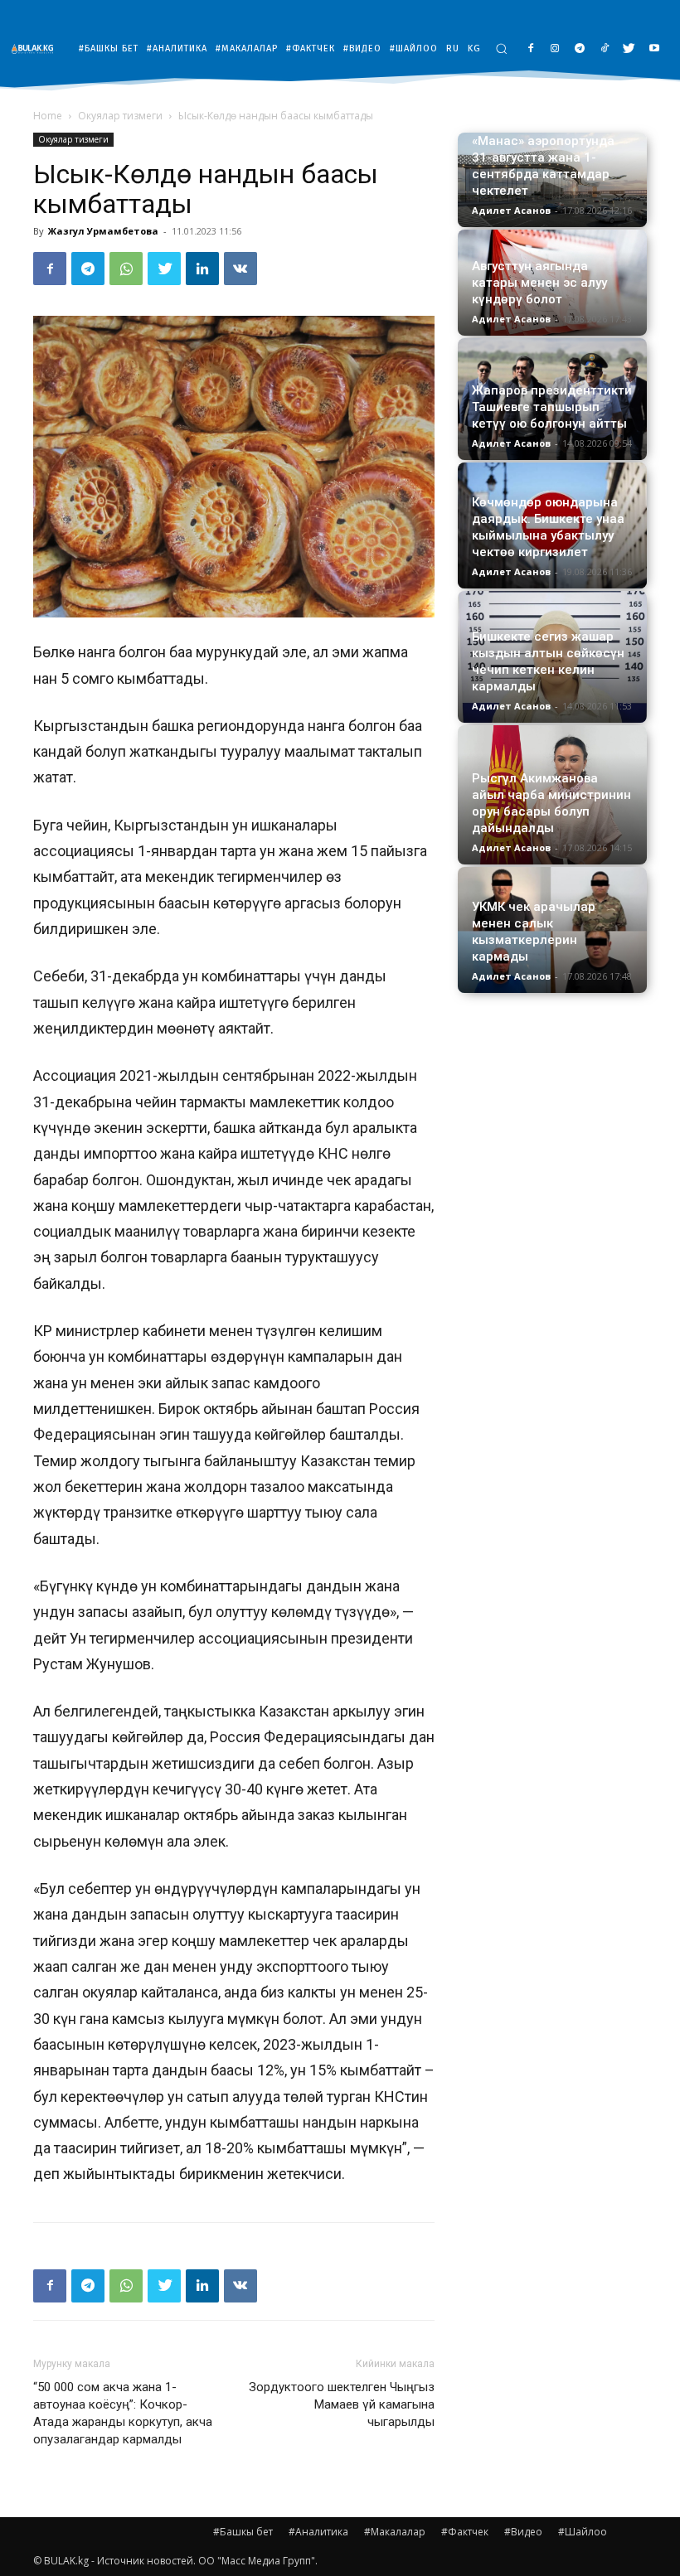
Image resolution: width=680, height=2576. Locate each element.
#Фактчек (465, 2532)
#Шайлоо (583, 2532)
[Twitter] (629, 49)
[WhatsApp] (126, 269)
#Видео (523, 2532)
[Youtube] (654, 49)
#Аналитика (318, 2532)
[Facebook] (530, 49)
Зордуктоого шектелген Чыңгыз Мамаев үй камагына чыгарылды (342, 2404)
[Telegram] (580, 49)
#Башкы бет (243, 2532)
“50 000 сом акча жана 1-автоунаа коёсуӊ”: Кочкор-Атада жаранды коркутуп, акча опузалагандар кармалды (123, 2413)
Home (48, 116)
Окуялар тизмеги (120, 116)
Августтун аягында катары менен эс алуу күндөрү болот (539, 283)
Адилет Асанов (511, 210)
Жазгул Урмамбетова (103, 231)
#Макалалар (395, 2532)
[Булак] (36, 48)
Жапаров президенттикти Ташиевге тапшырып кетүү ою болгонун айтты (552, 407)
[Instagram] (555, 49)
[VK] (240, 269)
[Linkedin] (202, 269)
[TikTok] (605, 49)
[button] (501, 48)
